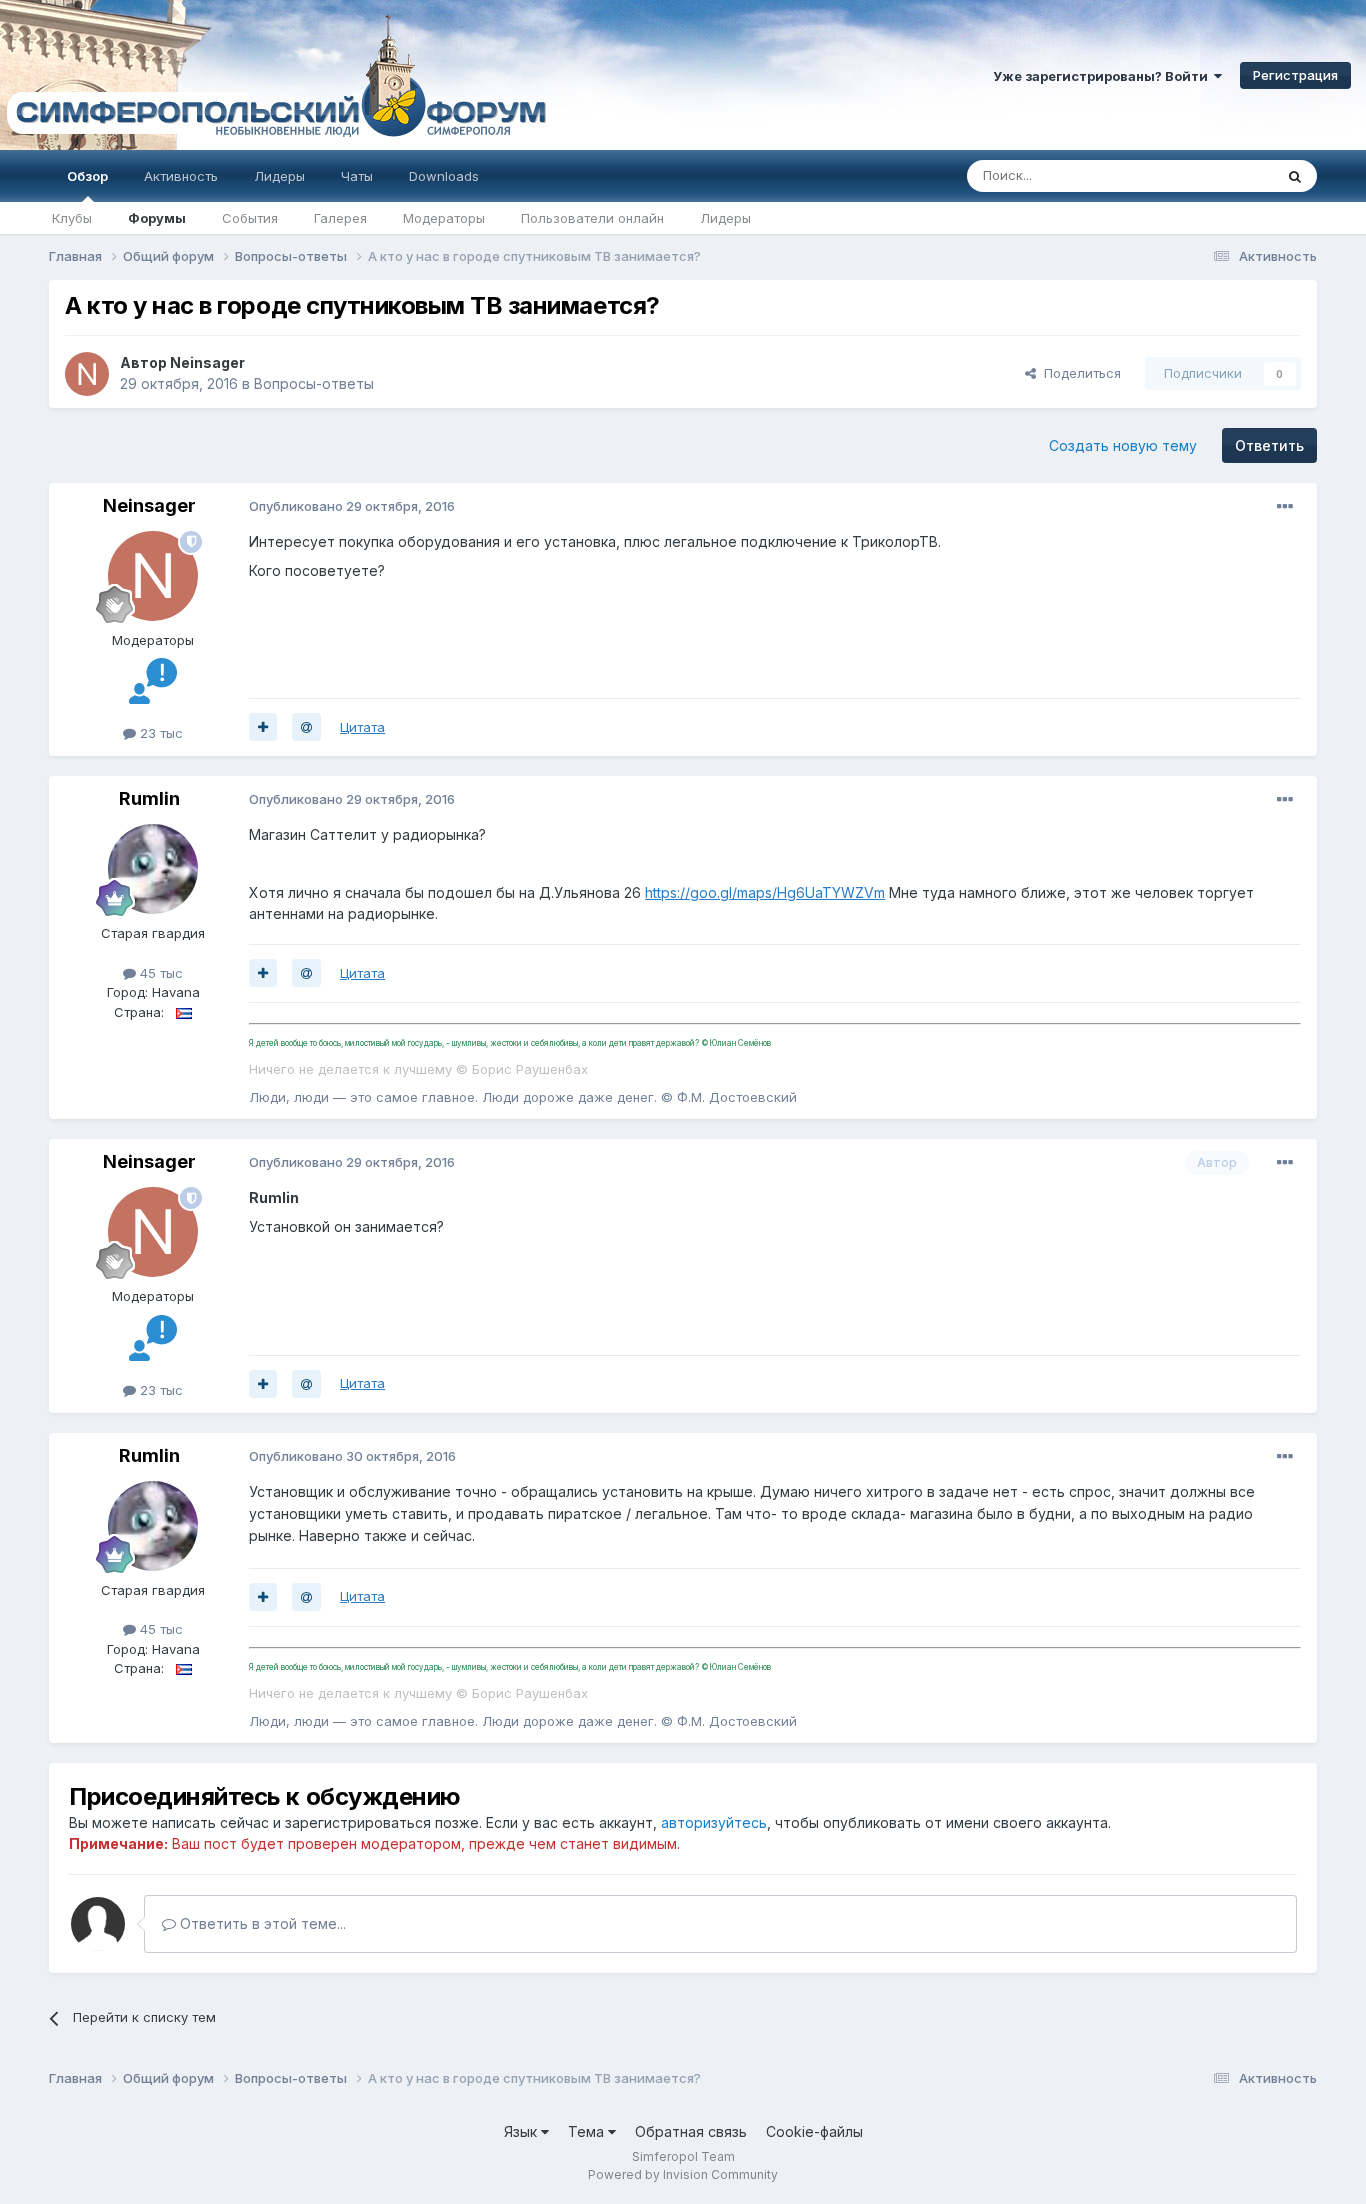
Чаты (357, 176)
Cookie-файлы (814, 2131)
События (250, 218)
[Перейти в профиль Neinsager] (87, 374)
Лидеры (725, 218)
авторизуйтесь (714, 1822)
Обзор (87, 176)
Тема (588, 2131)
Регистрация (1295, 75)
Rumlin (149, 798)
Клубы (72, 218)
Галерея (340, 218)
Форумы (157, 218)
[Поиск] (1295, 176)
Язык (522, 2131)
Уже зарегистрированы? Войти (1103, 76)
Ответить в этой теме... (261, 1923)
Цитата (362, 727)
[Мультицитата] (263, 727)
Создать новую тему (1123, 445)
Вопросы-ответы (314, 383)
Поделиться (1078, 373)
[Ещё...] (1285, 507)
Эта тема (1219, 175)
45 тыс (159, 973)
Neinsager (207, 362)
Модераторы (444, 218)
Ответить (1269, 445)
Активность (181, 176)
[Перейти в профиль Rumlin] (153, 869)
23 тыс (159, 733)
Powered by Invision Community (683, 2174)
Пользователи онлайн (592, 218)
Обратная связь (691, 2131)
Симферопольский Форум (275, 75)
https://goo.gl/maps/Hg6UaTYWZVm (765, 892)
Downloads (444, 176)
